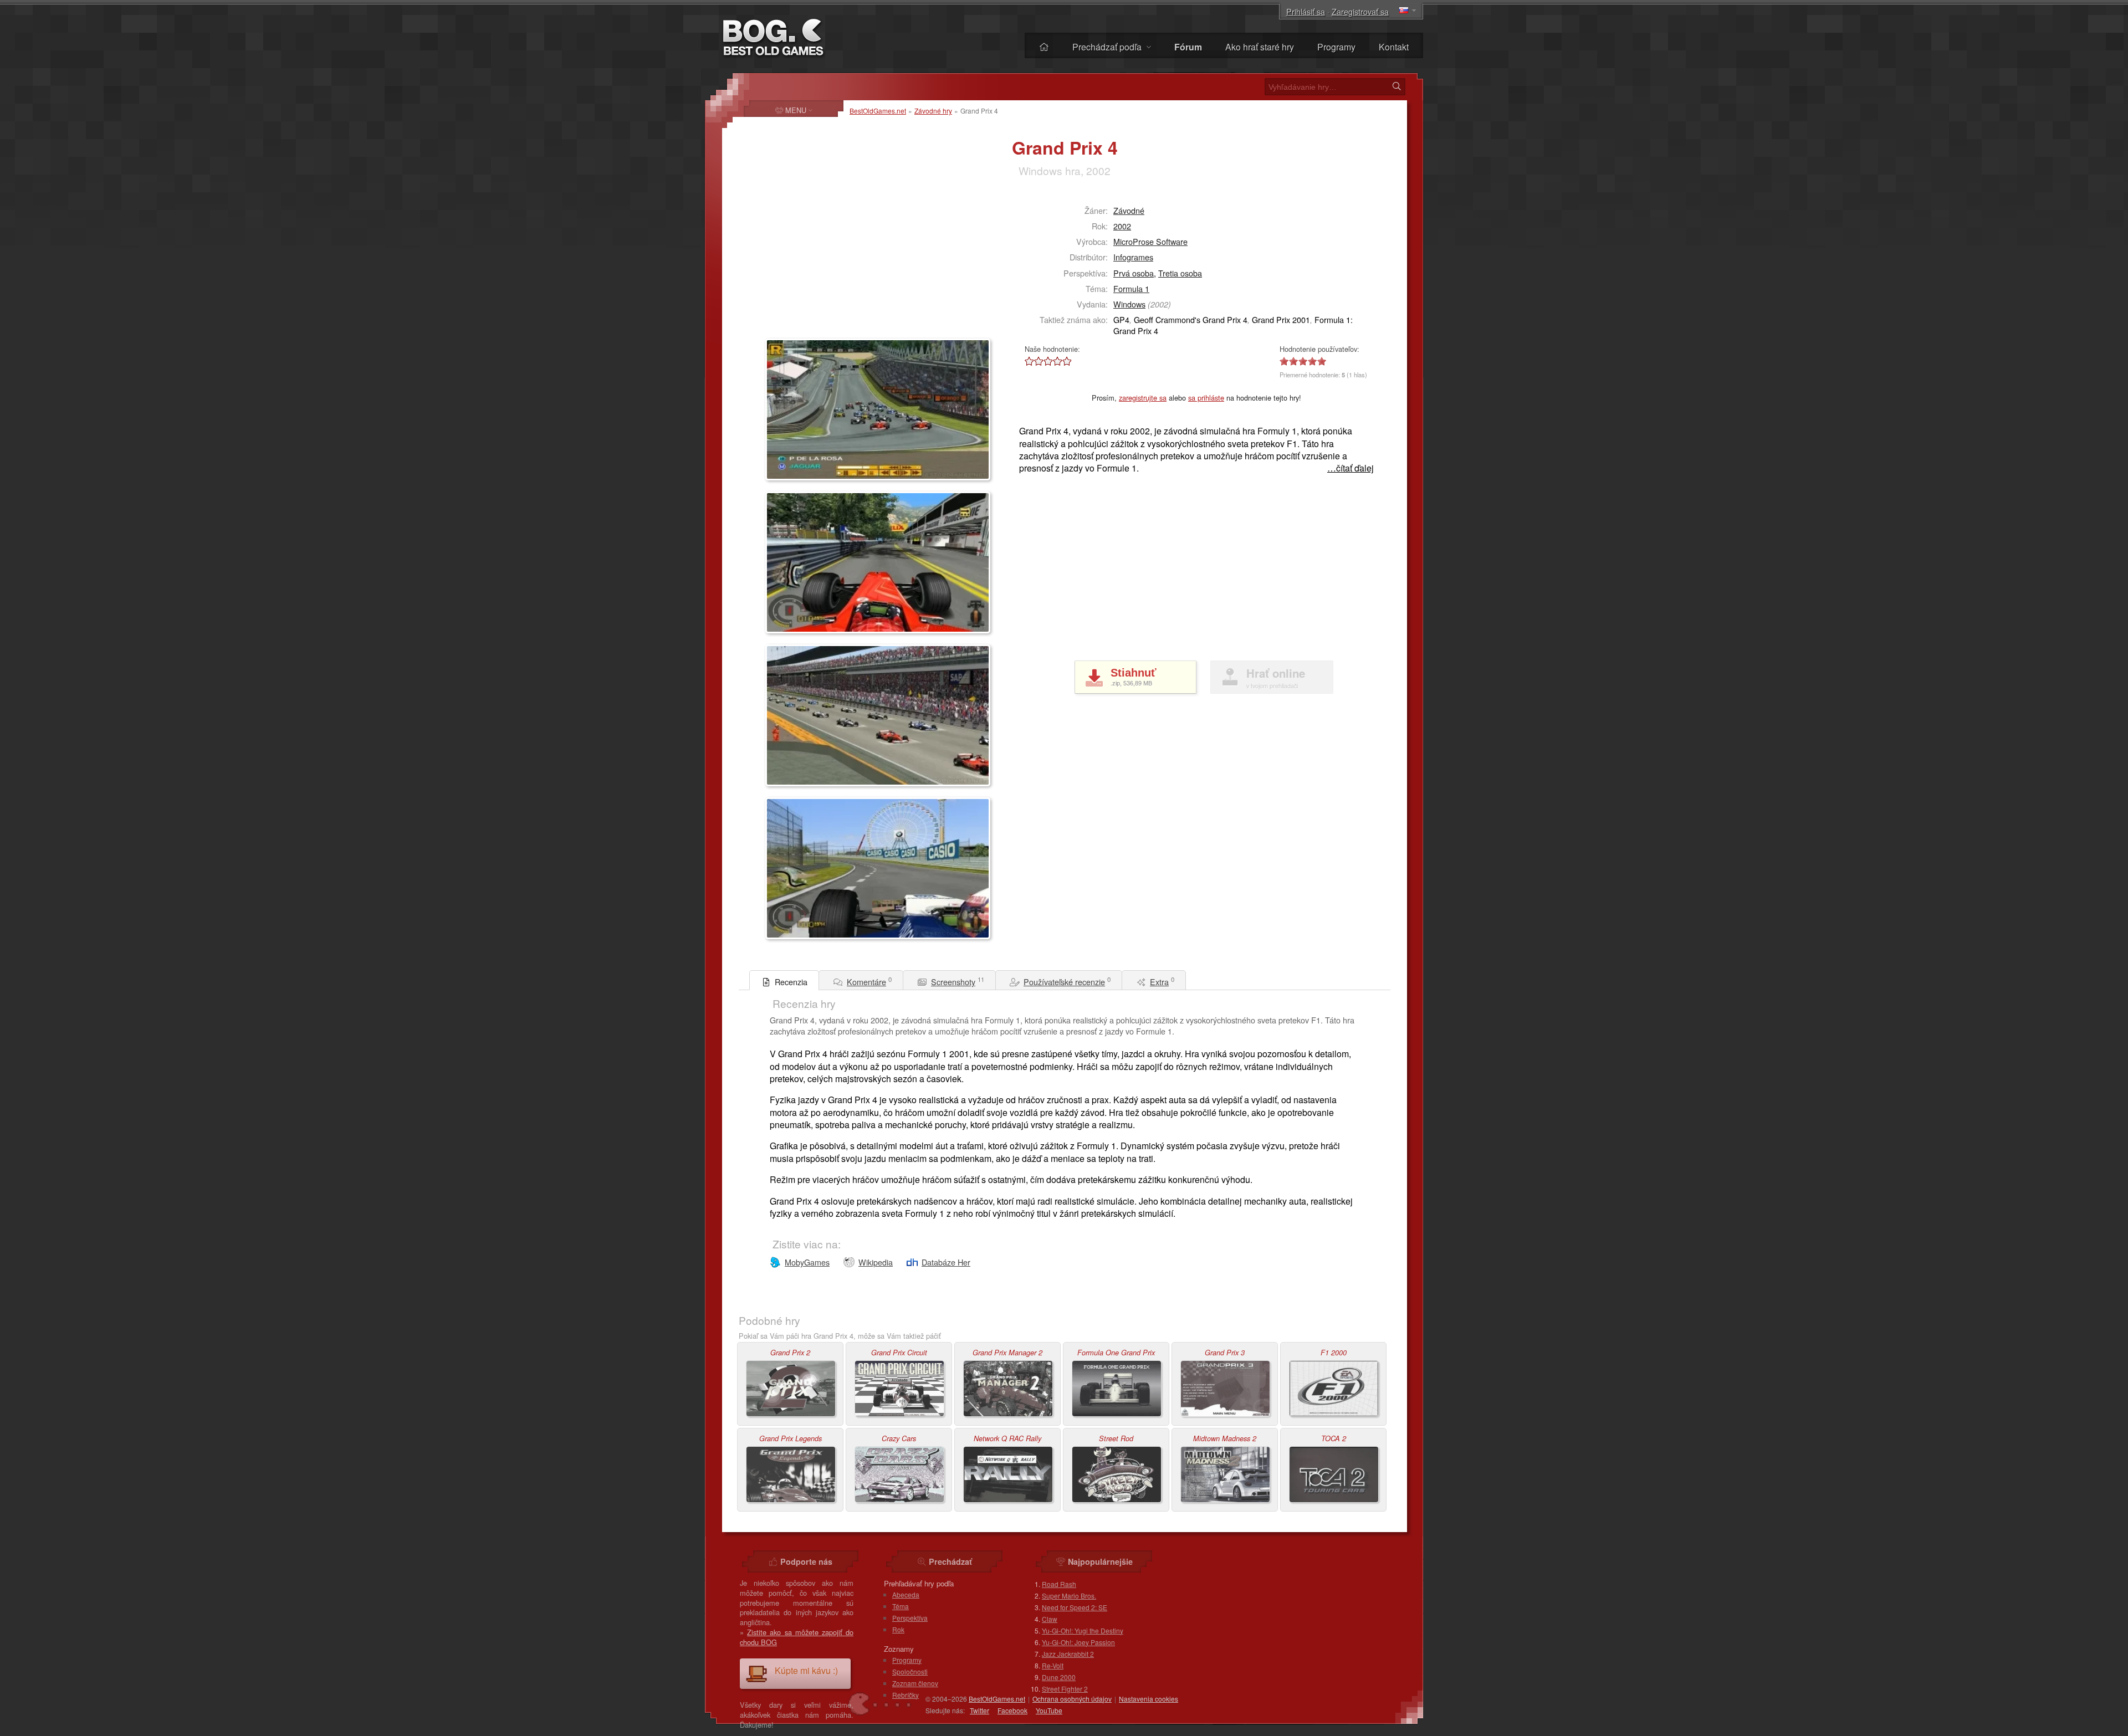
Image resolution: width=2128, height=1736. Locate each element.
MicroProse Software (1150, 241)
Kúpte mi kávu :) (806, 1670)
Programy (1336, 47)
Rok (898, 1629)
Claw (1050, 1619)
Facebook (1012, 1710)
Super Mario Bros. (1069, 1596)
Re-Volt (1053, 1665)
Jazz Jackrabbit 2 (1068, 1654)
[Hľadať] (1396, 86)
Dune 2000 (1059, 1677)
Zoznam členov (915, 1683)
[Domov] (1044, 47)
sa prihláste (1206, 398)
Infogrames (1133, 257)
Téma (901, 1606)
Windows (1129, 304)
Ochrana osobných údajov (1072, 1699)
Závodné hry (933, 111)
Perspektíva (910, 1618)
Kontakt (1394, 47)
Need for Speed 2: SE (1075, 1607)
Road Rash (1059, 1584)
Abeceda (906, 1594)
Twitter (979, 1710)
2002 (1122, 226)
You (1049, 1710)
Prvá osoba (1134, 273)
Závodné (1129, 210)
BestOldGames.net (878, 111)
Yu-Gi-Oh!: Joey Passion (1078, 1642)
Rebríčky (906, 1695)
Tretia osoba (1180, 273)
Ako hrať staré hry (1260, 47)
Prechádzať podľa (1108, 47)
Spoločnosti (910, 1671)
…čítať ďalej (1351, 468)
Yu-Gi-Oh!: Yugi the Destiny (1083, 1630)
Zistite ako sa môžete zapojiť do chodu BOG (797, 1637)
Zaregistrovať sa (1360, 11)
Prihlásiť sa (1306, 11)
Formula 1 (1131, 288)
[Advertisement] (835, 264)
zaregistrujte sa (1143, 398)
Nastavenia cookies (1149, 1699)
